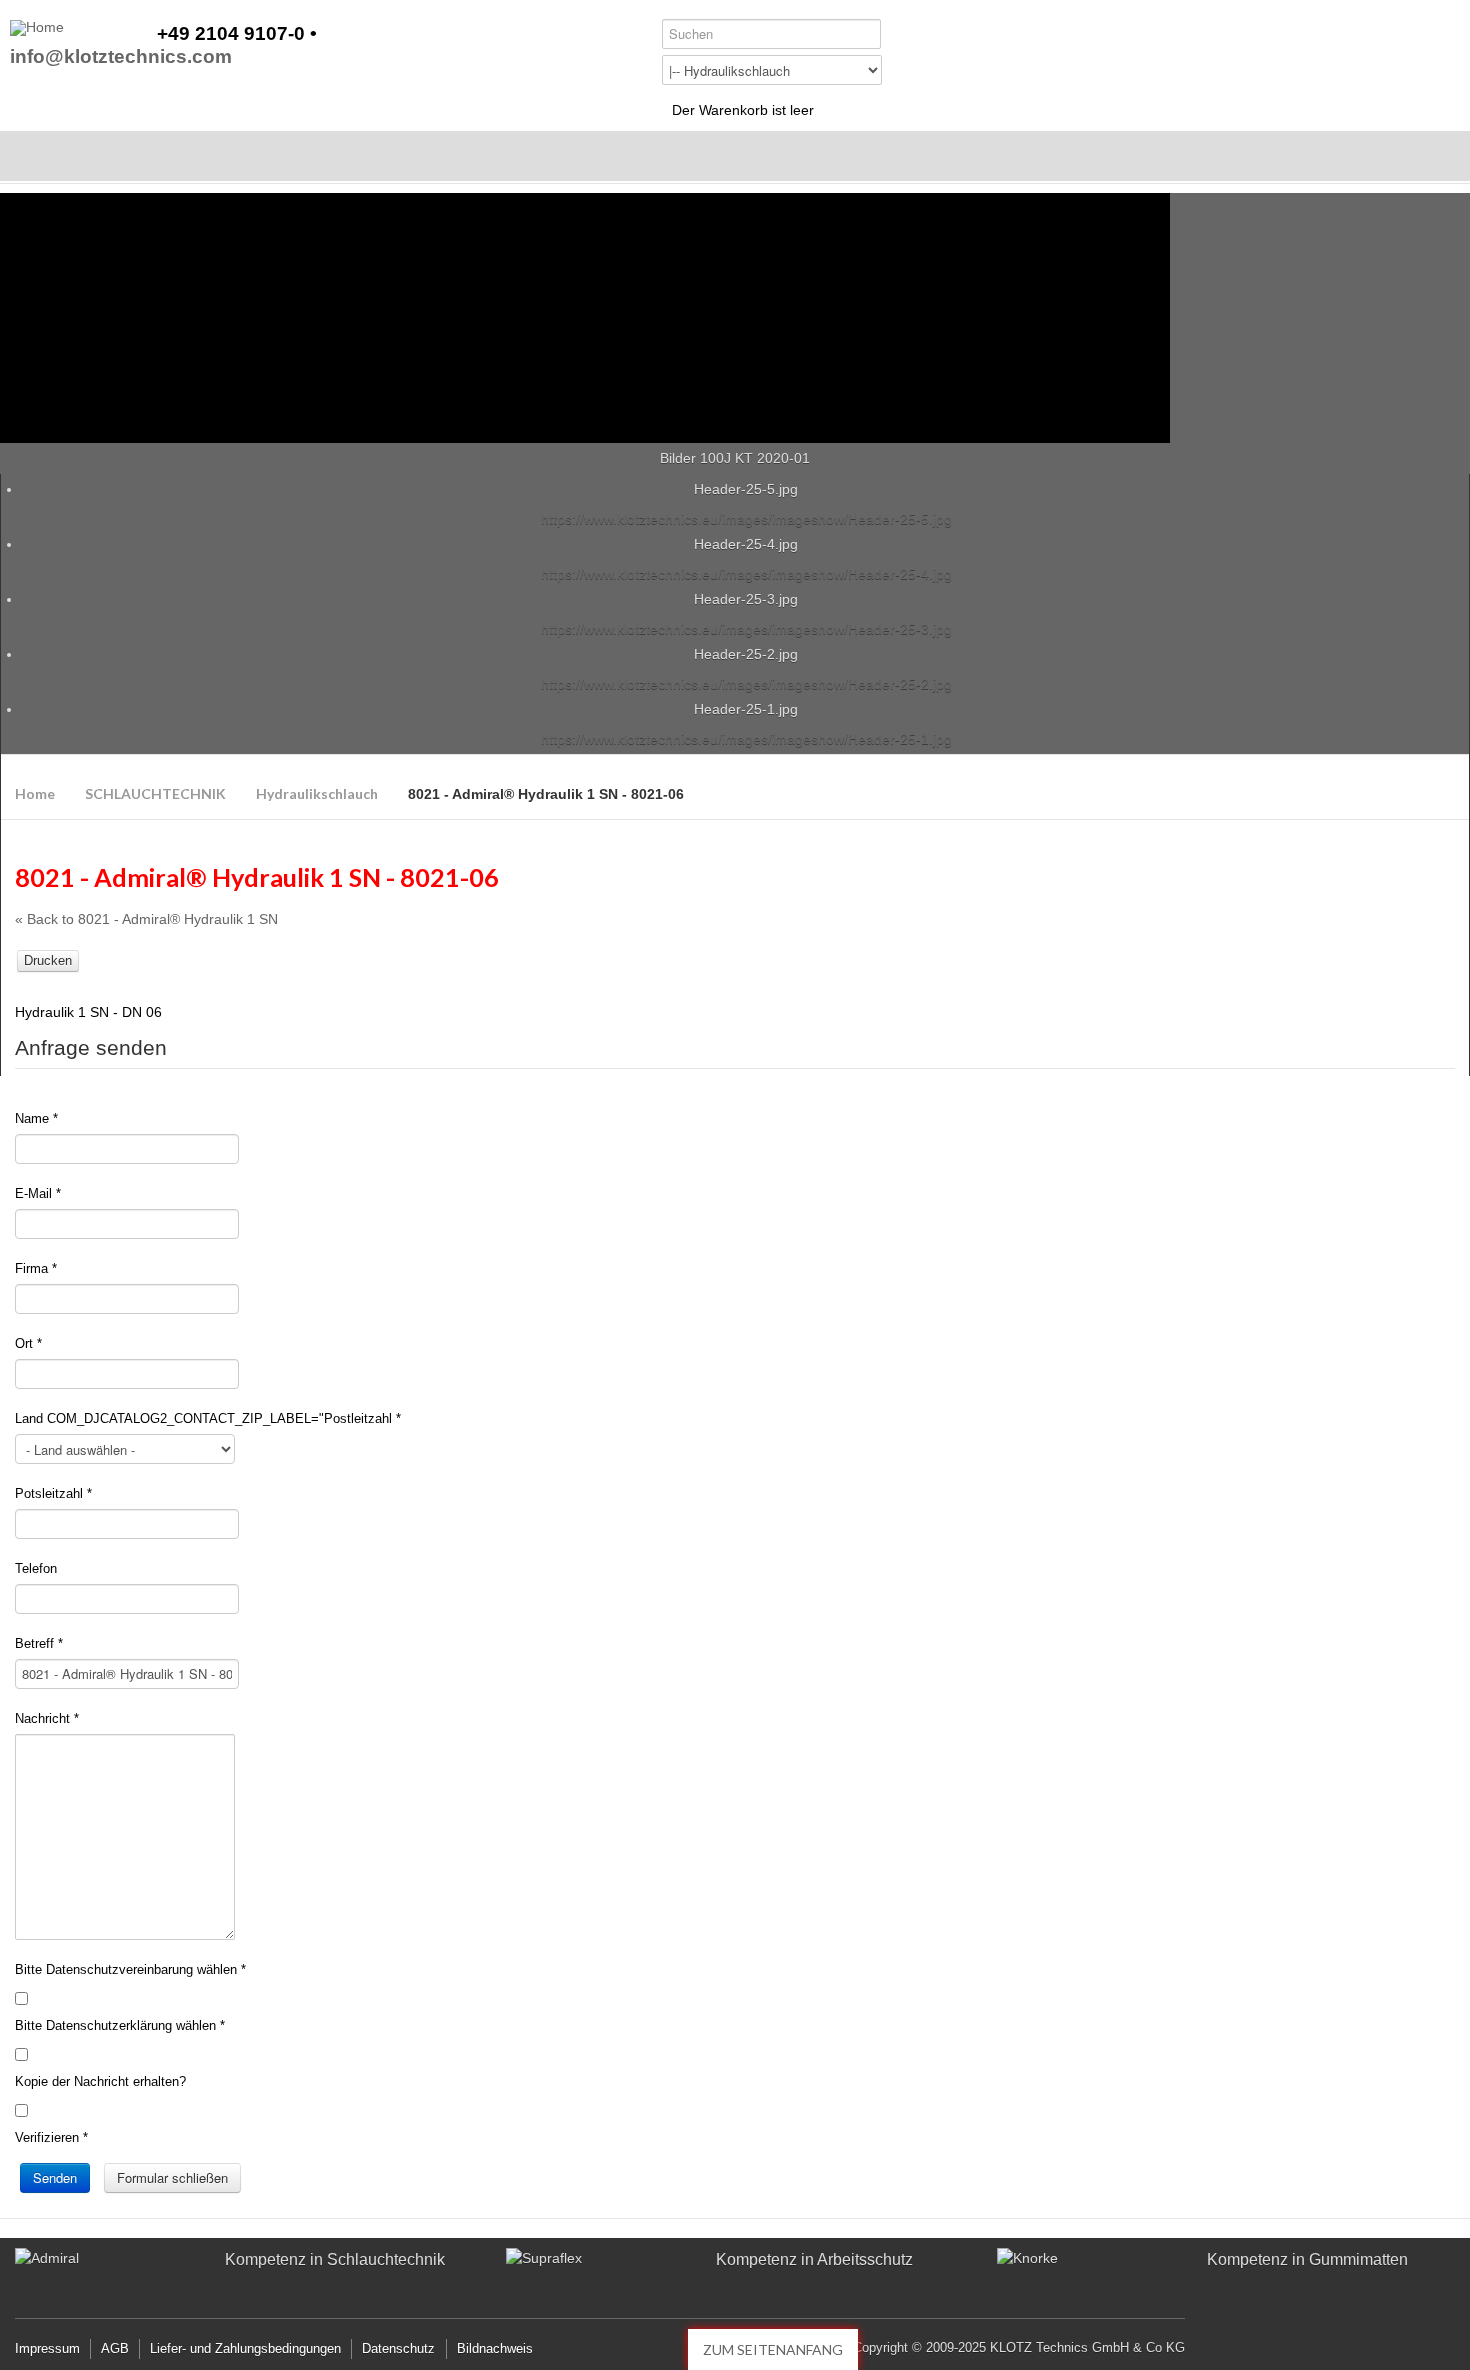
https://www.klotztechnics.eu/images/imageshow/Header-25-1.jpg (746, 739)
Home (35, 793)
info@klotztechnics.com (121, 57)
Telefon (36, 1568)
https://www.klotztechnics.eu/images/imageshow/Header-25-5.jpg (746, 519)
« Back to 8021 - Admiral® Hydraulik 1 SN (146, 919)
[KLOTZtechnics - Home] (37, 28)
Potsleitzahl (53, 1493)
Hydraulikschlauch (317, 793)
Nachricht (47, 1718)
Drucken (48, 960)
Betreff (39, 1643)
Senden (55, 2177)
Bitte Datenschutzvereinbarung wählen (130, 1969)
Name (36, 1118)
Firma (36, 1268)
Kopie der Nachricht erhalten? (100, 2081)
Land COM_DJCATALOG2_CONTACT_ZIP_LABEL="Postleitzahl (208, 1418)
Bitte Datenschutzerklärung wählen (120, 2025)
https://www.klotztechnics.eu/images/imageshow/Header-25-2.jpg (746, 684)
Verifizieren (51, 2137)
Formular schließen (172, 2177)
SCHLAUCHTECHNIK (155, 793)
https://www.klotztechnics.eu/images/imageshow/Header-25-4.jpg (746, 574)
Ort (28, 1343)
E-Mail (38, 1193)
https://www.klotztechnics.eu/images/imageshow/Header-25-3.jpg (746, 629)
